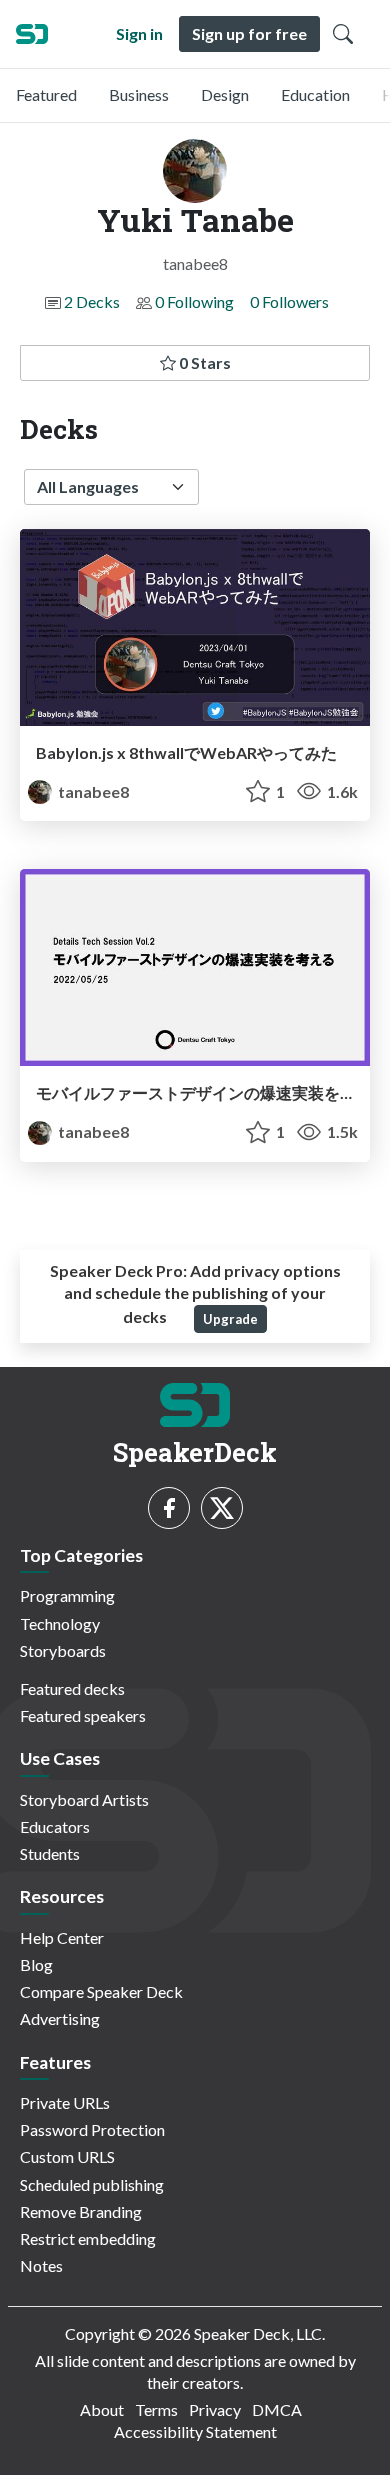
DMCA (277, 2409)
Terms (156, 2409)
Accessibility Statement (195, 2431)
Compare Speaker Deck (101, 1991)
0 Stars (203, 362)
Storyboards (63, 1650)
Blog (36, 1964)
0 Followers (289, 301)
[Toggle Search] (343, 34)
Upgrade (230, 1319)
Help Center (62, 1937)
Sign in (139, 33)
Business (139, 94)
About (102, 2409)
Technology (60, 1623)
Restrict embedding (88, 2238)
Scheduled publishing (92, 2184)
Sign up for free (249, 33)
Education (315, 94)
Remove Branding (81, 2211)
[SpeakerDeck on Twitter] (222, 1508)
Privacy (215, 2409)
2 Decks (92, 301)
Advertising (60, 2018)
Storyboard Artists (84, 1799)
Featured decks (72, 1688)
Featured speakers (83, 1715)
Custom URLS (67, 2156)
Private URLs (65, 2102)
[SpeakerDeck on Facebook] (169, 1508)
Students (50, 1853)
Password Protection (92, 2129)
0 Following (194, 301)
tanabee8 (92, 791)
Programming (67, 1595)
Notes (41, 2265)
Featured (46, 94)
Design (225, 94)
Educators (55, 1826)
